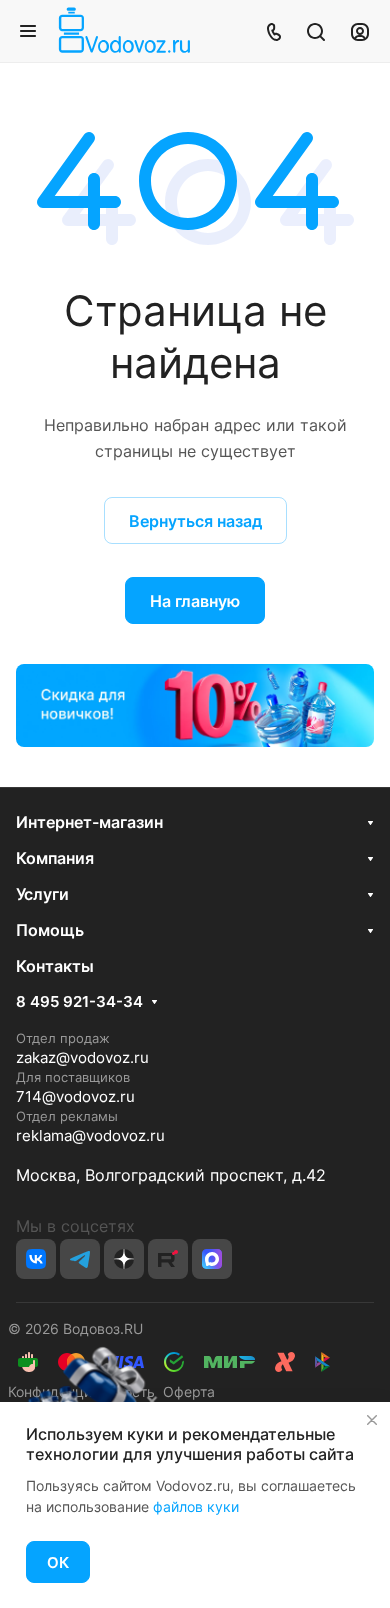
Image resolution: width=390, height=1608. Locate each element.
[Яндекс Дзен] (124, 1259)
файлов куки (196, 1506)
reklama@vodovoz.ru (90, 1135)
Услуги (42, 894)
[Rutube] (168, 1259)
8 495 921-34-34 (79, 1002)
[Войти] (360, 31)
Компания (55, 858)
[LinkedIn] (212, 1259)
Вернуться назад (195, 521)
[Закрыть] (372, 1420)
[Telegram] (80, 1259)
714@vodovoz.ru (75, 1096)
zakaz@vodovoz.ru (82, 1057)
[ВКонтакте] (36, 1259)
